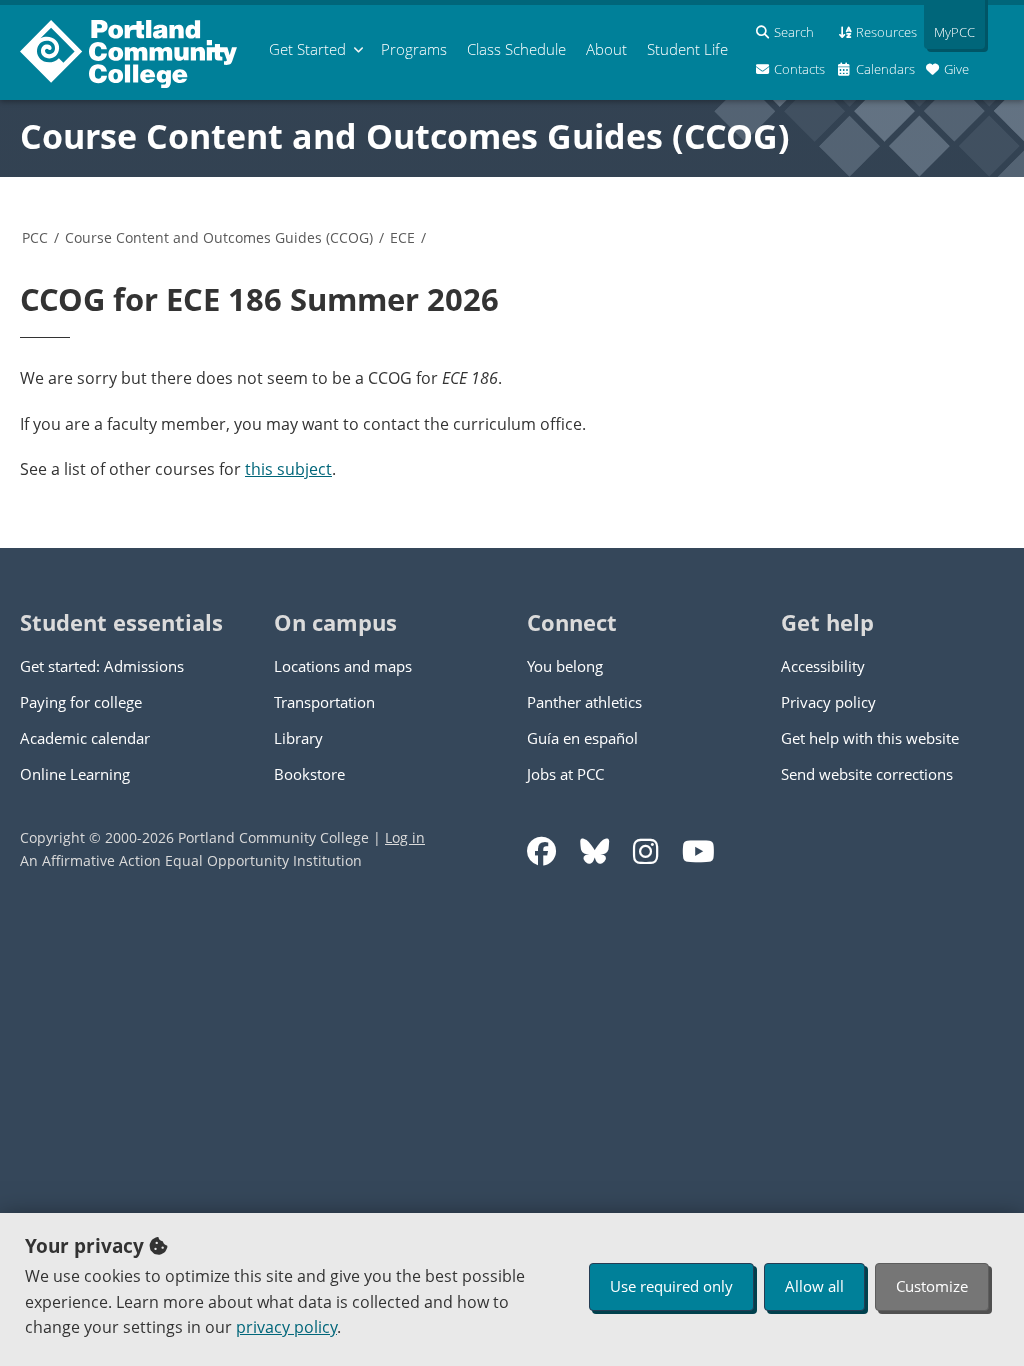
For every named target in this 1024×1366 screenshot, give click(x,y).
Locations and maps (343, 666)
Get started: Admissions (102, 666)
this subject (288, 469)
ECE (402, 237)
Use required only (671, 1286)
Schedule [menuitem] (516, 49)
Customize (932, 1286)
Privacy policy (828, 702)
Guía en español (582, 738)
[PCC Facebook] (541, 851)
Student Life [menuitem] (687, 49)
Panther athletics (584, 702)
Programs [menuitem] (414, 49)
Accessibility (823, 666)
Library (298, 738)
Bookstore (309, 774)
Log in (405, 837)
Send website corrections (867, 774)
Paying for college (81, 702)
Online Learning (75, 774)
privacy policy (286, 1327)
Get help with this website (870, 738)
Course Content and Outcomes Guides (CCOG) (405, 136)
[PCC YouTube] (698, 851)
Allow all (814, 1286)
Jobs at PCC (565, 774)
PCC (35, 237)
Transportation (324, 702)
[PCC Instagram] (645, 851)
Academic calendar (85, 738)
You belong (565, 666)
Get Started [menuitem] (307, 49)
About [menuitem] (606, 49)
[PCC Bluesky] (594, 851)
